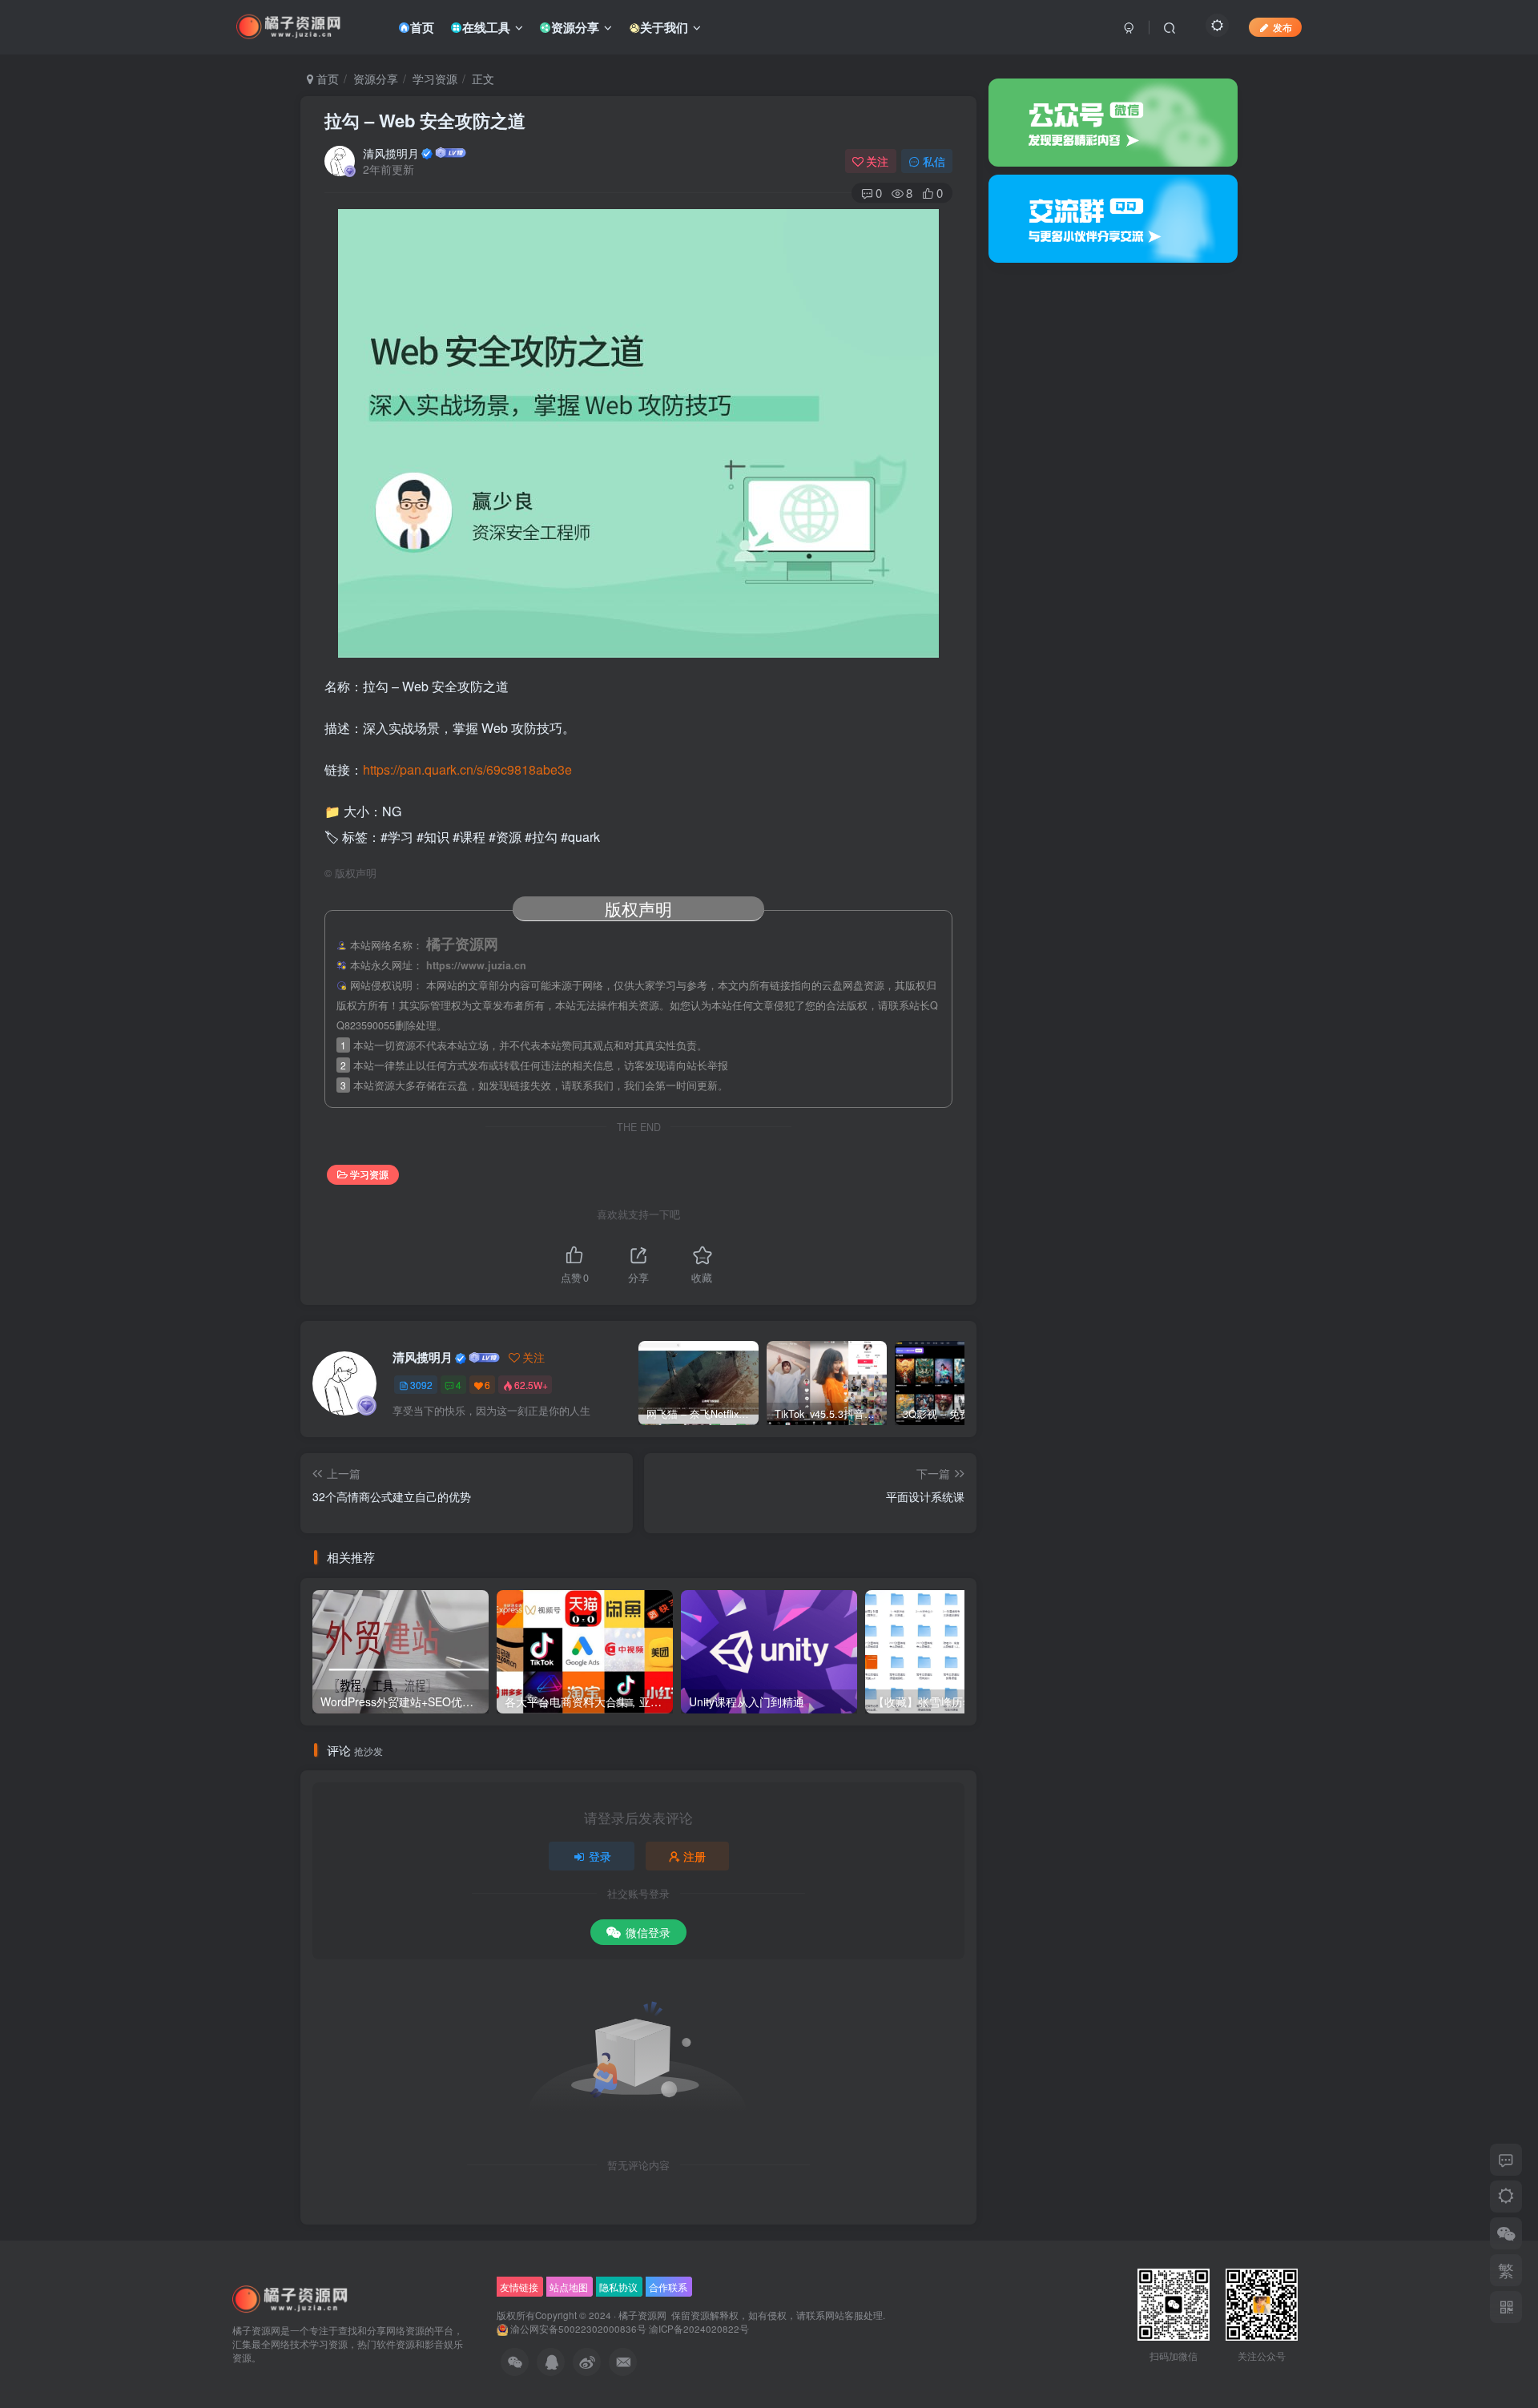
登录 (600, 1856)
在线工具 (486, 27)
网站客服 (844, 2315)
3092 (421, 1385)
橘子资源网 (642, 2315)
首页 (422, 27)
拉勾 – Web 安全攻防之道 (425, 120)
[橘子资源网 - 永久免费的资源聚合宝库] (291, 2299)
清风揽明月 (391, 153)
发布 (1282, 27)
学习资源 (435, 79)
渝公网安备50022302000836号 (578, 2329)
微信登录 (648, 1932)
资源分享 (575, 27)
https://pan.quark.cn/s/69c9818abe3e (467, 769)
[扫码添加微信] (1506, 2233)
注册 (695, 1856)
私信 (934, 161)
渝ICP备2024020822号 (699, 2329)
